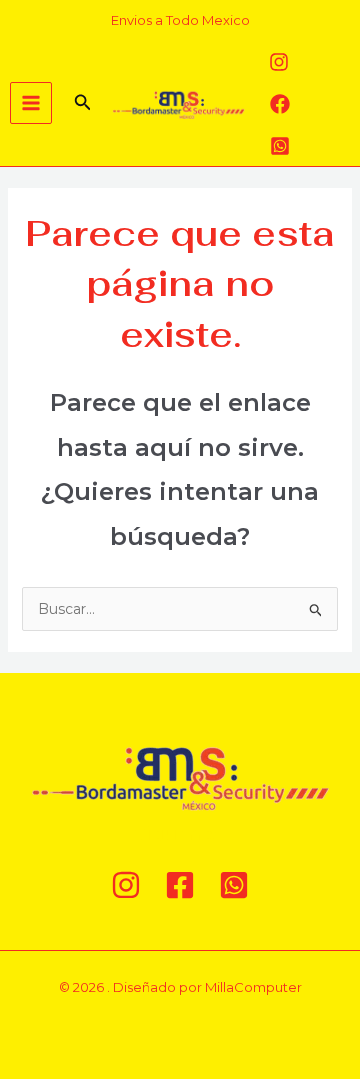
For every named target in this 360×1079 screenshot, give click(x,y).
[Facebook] (280, 104)
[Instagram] (279, 62)
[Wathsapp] (280, 146)
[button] (83, 103)
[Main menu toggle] (31, 103)
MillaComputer (253, 987)
